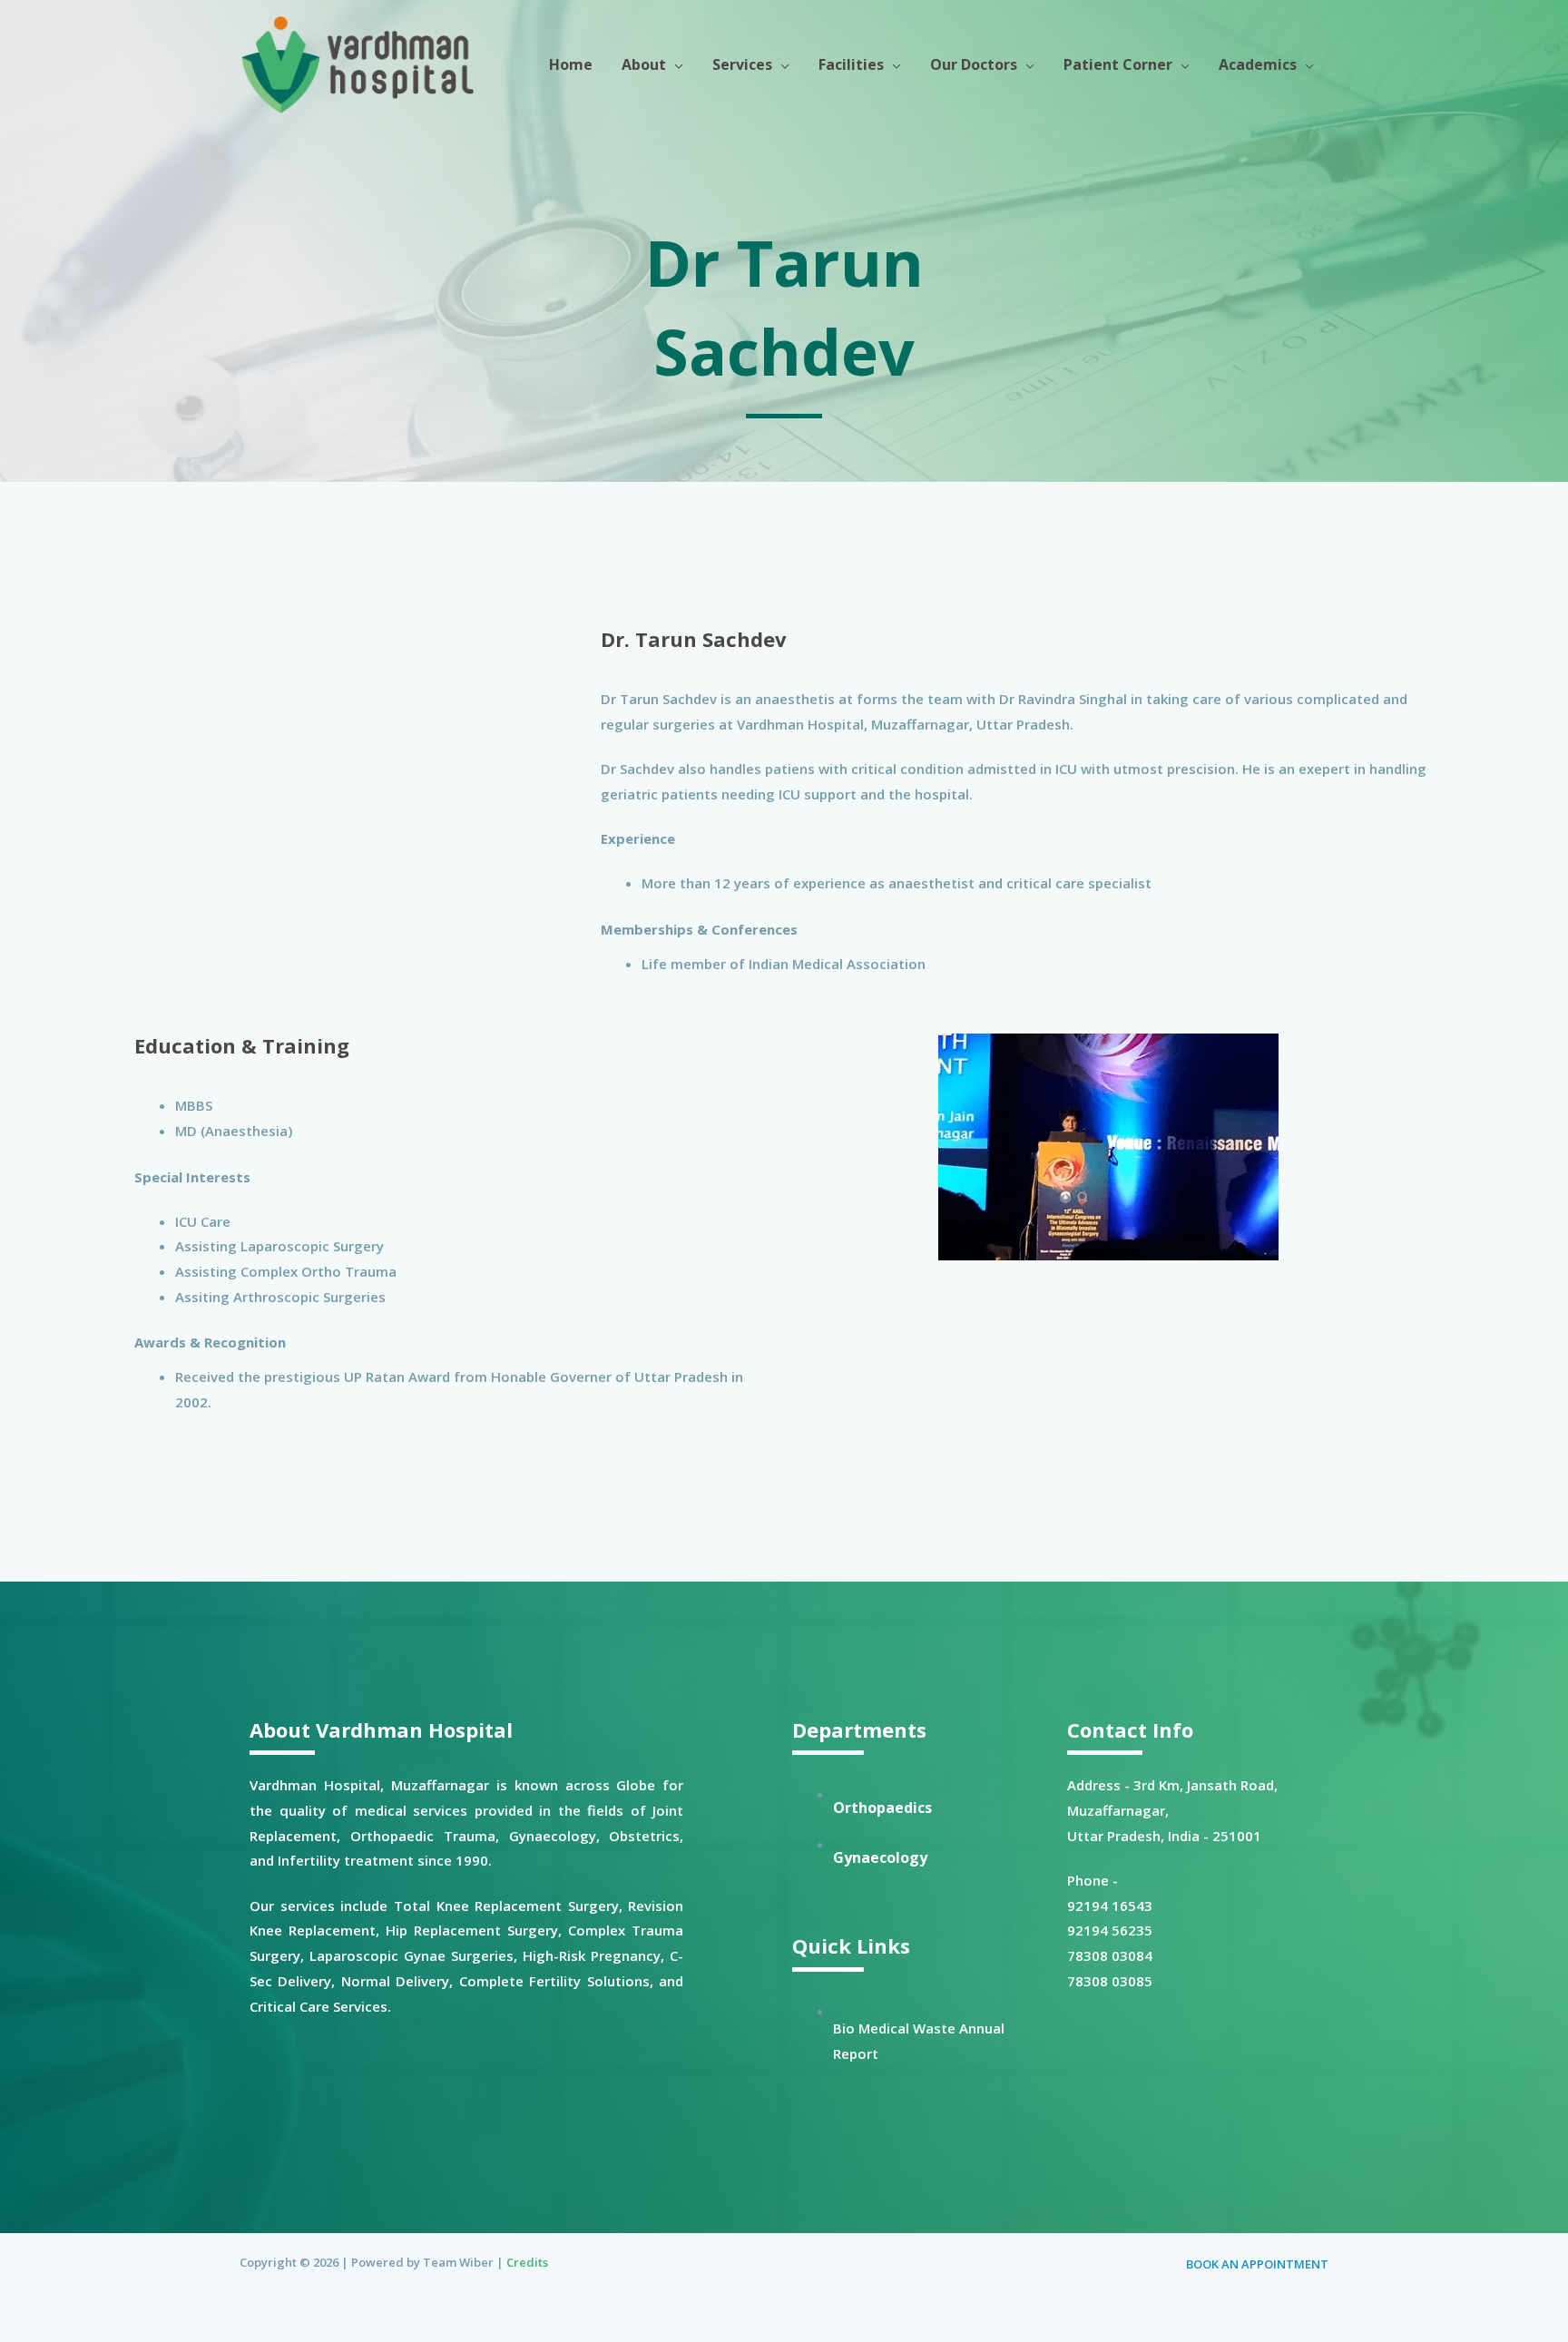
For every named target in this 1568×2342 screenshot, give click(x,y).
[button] (675, 64)
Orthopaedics (882, 1808)
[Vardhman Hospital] (358, 63)
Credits (527, 2262)
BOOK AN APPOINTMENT (1257, 2264)
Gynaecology (880, 1857)
